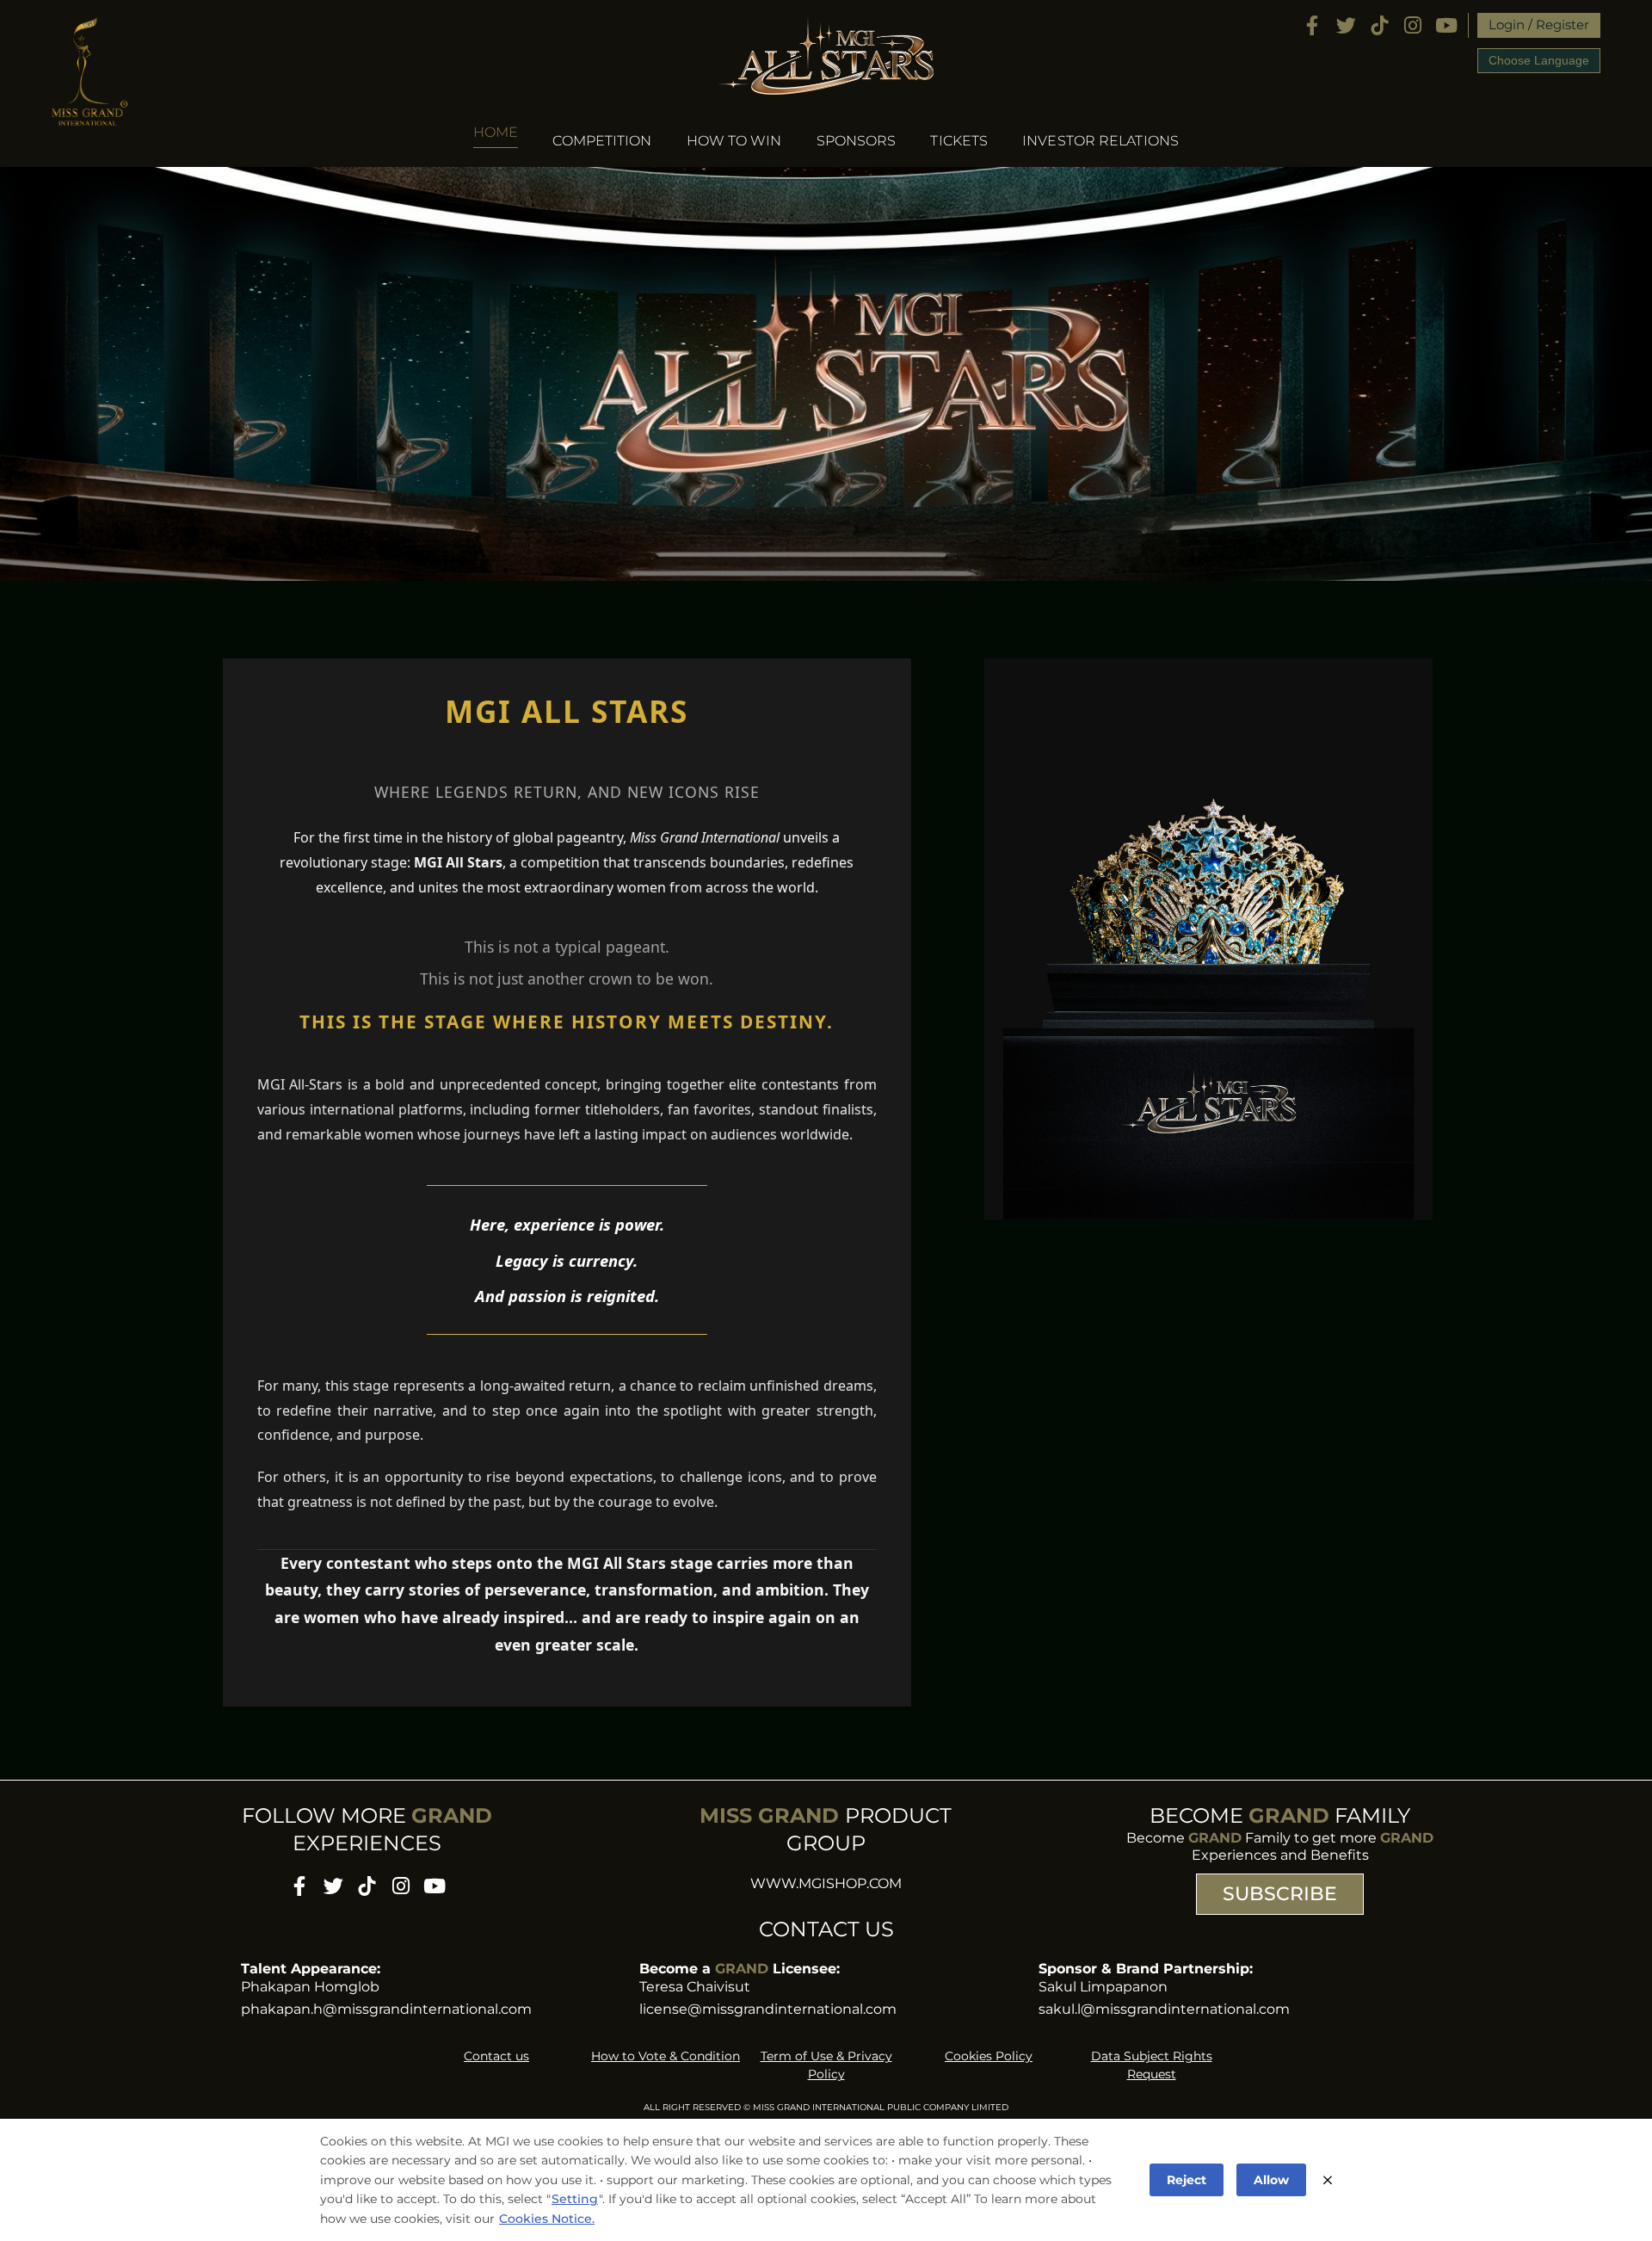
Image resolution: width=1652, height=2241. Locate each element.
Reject (1187, 2180)
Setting (575, 2199)
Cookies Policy (989, 2056)
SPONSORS (857, 141)
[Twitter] (1346, 25)
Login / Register (1539, 25)
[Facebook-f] (1313, 25)
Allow (1271, 2180)
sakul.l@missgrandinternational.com (1164, 2009)
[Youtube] (1447, 25)
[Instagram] (1413, 25)
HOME (496, 133)
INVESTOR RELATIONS (1100, 141)
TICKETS (959, 141)
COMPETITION (602, 141)
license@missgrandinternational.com (768, 2009)
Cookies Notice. (547, 2219)
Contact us (496, 2056)
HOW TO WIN (734, 141)
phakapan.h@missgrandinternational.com (386, 2009)
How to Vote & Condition (666, 2056)
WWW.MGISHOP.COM (826, 1883)
